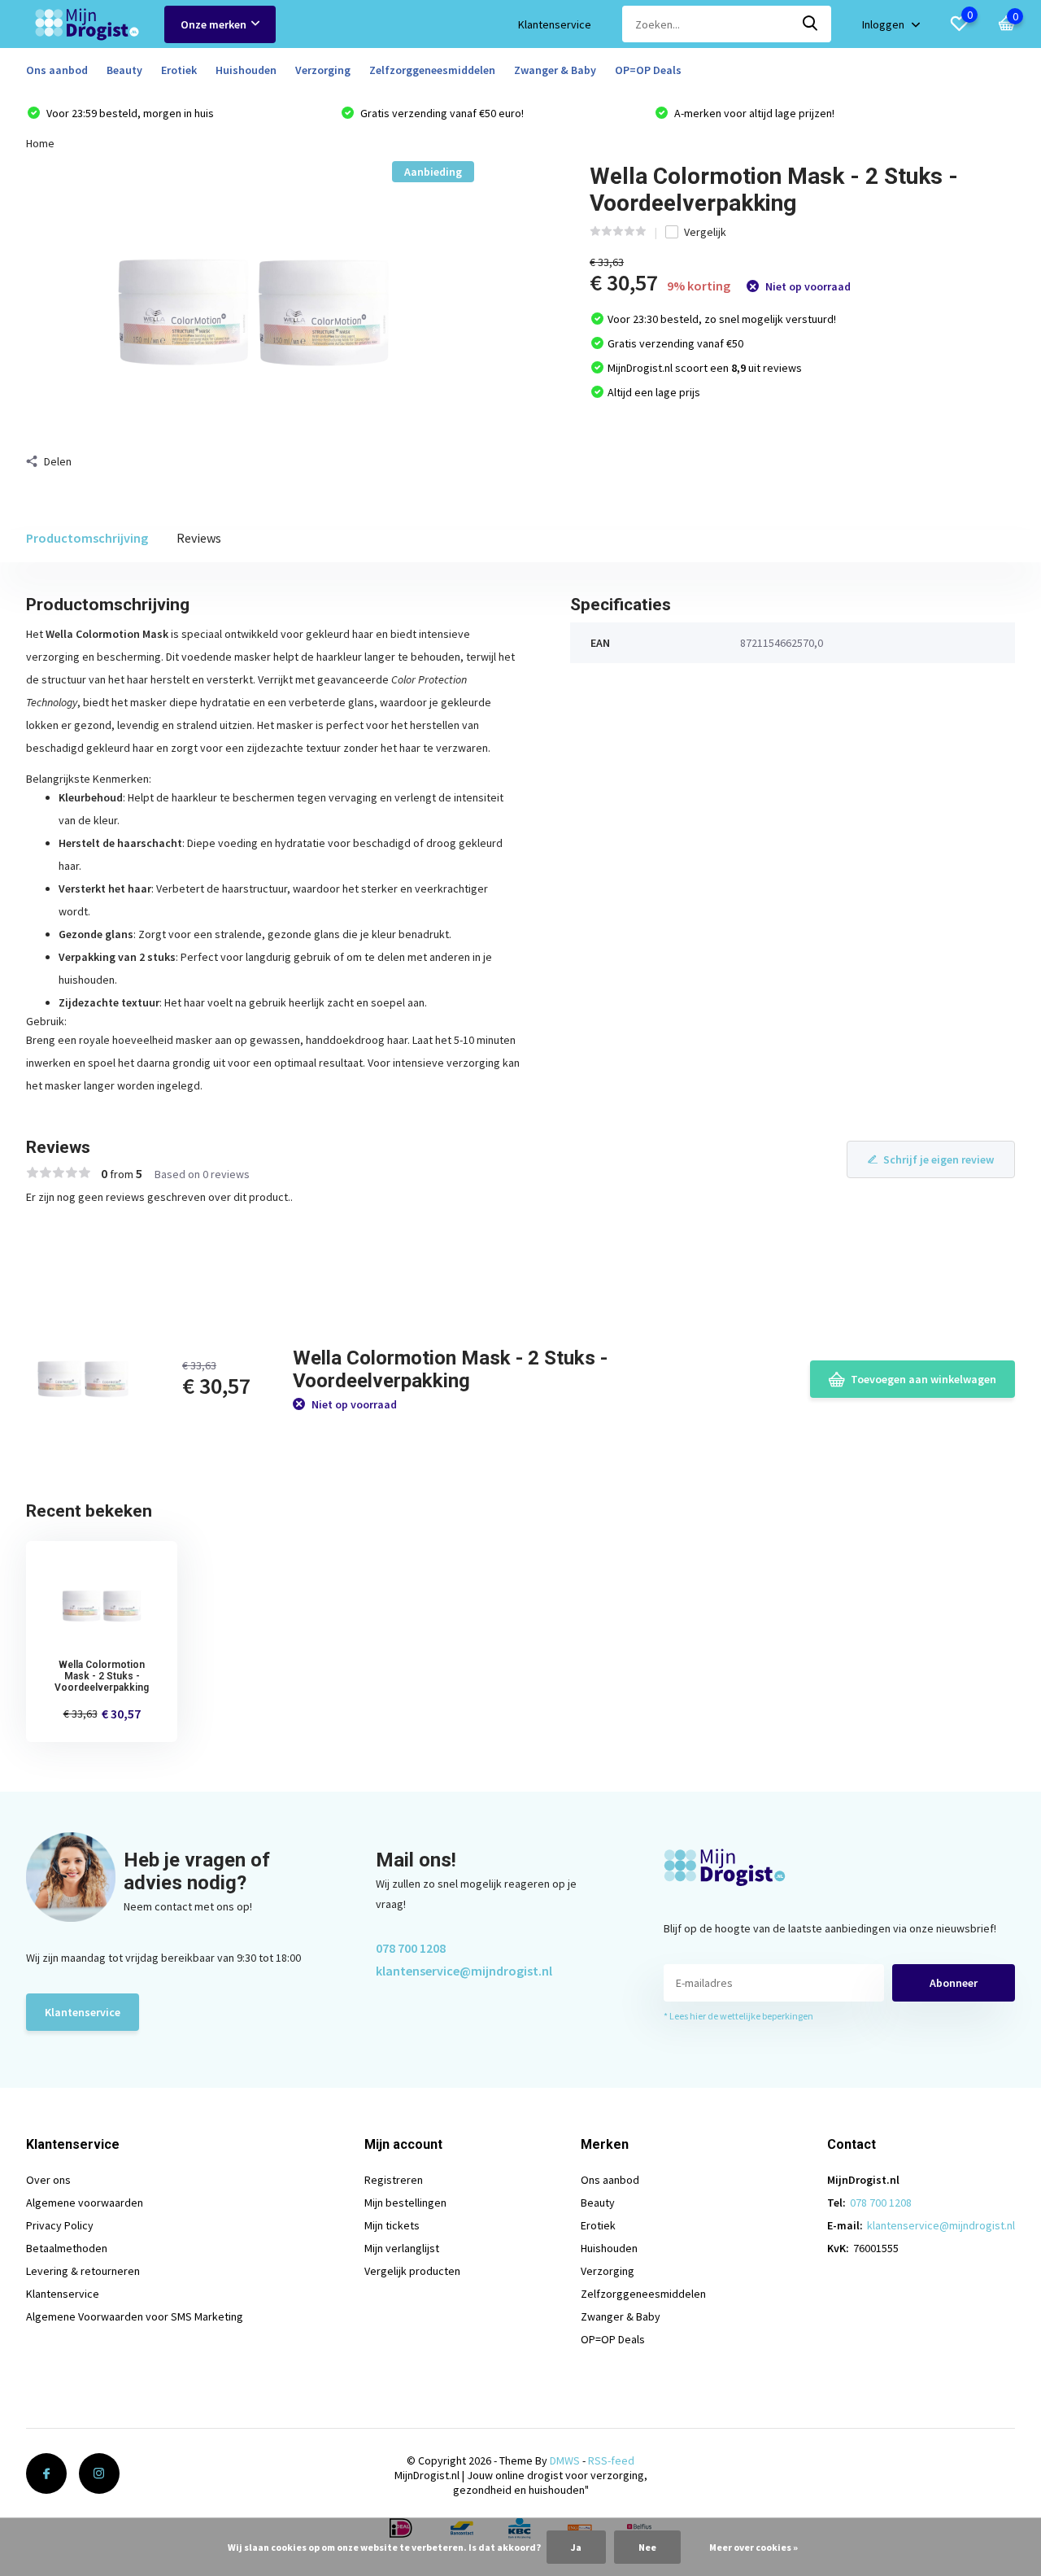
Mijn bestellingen (405, 2203)
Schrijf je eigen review (939, 1159)
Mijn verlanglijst (402, 2248)
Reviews (199, 538)
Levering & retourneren (83, 2271)
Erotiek (179, 70)
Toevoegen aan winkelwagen (923, 1379)
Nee (647, 2547)
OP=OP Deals (648, 70)
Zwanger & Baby (555, 70)
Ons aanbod (57, 70)
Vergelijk (705, 232)
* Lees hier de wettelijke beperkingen (738, 2016)
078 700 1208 (411, 1948)
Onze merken (213, 24)
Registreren (394, 2180)
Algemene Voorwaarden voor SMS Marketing (135, 2316)
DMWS (565, 2460)
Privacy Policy (60, 2225)
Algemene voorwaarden (85, 2203)
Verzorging (323, 70)
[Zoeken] (811, 24)
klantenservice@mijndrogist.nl (464, 1971)
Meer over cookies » (754, 2547)
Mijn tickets (392, 2225)
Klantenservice (555, 24)
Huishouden (246, 70)
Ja (576, 2547)
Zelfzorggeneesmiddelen (432, 70)
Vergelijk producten (412, 2271)
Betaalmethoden (67, 2248)
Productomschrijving (87, 538)
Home (40, 143)
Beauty (124, 70)
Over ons (48, 2180)
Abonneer (954, 1983)
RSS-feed (611, 2460)
